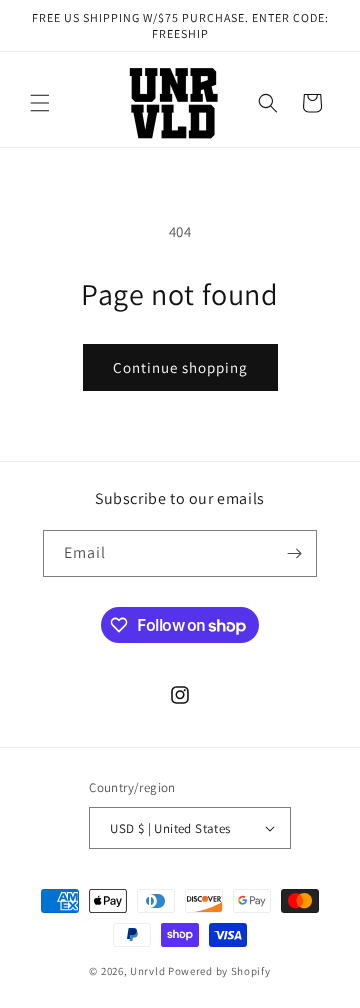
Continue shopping (180, 367)
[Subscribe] (294, 553)
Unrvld (149, 971)
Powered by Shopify (219, 971)
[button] (40, 103)
